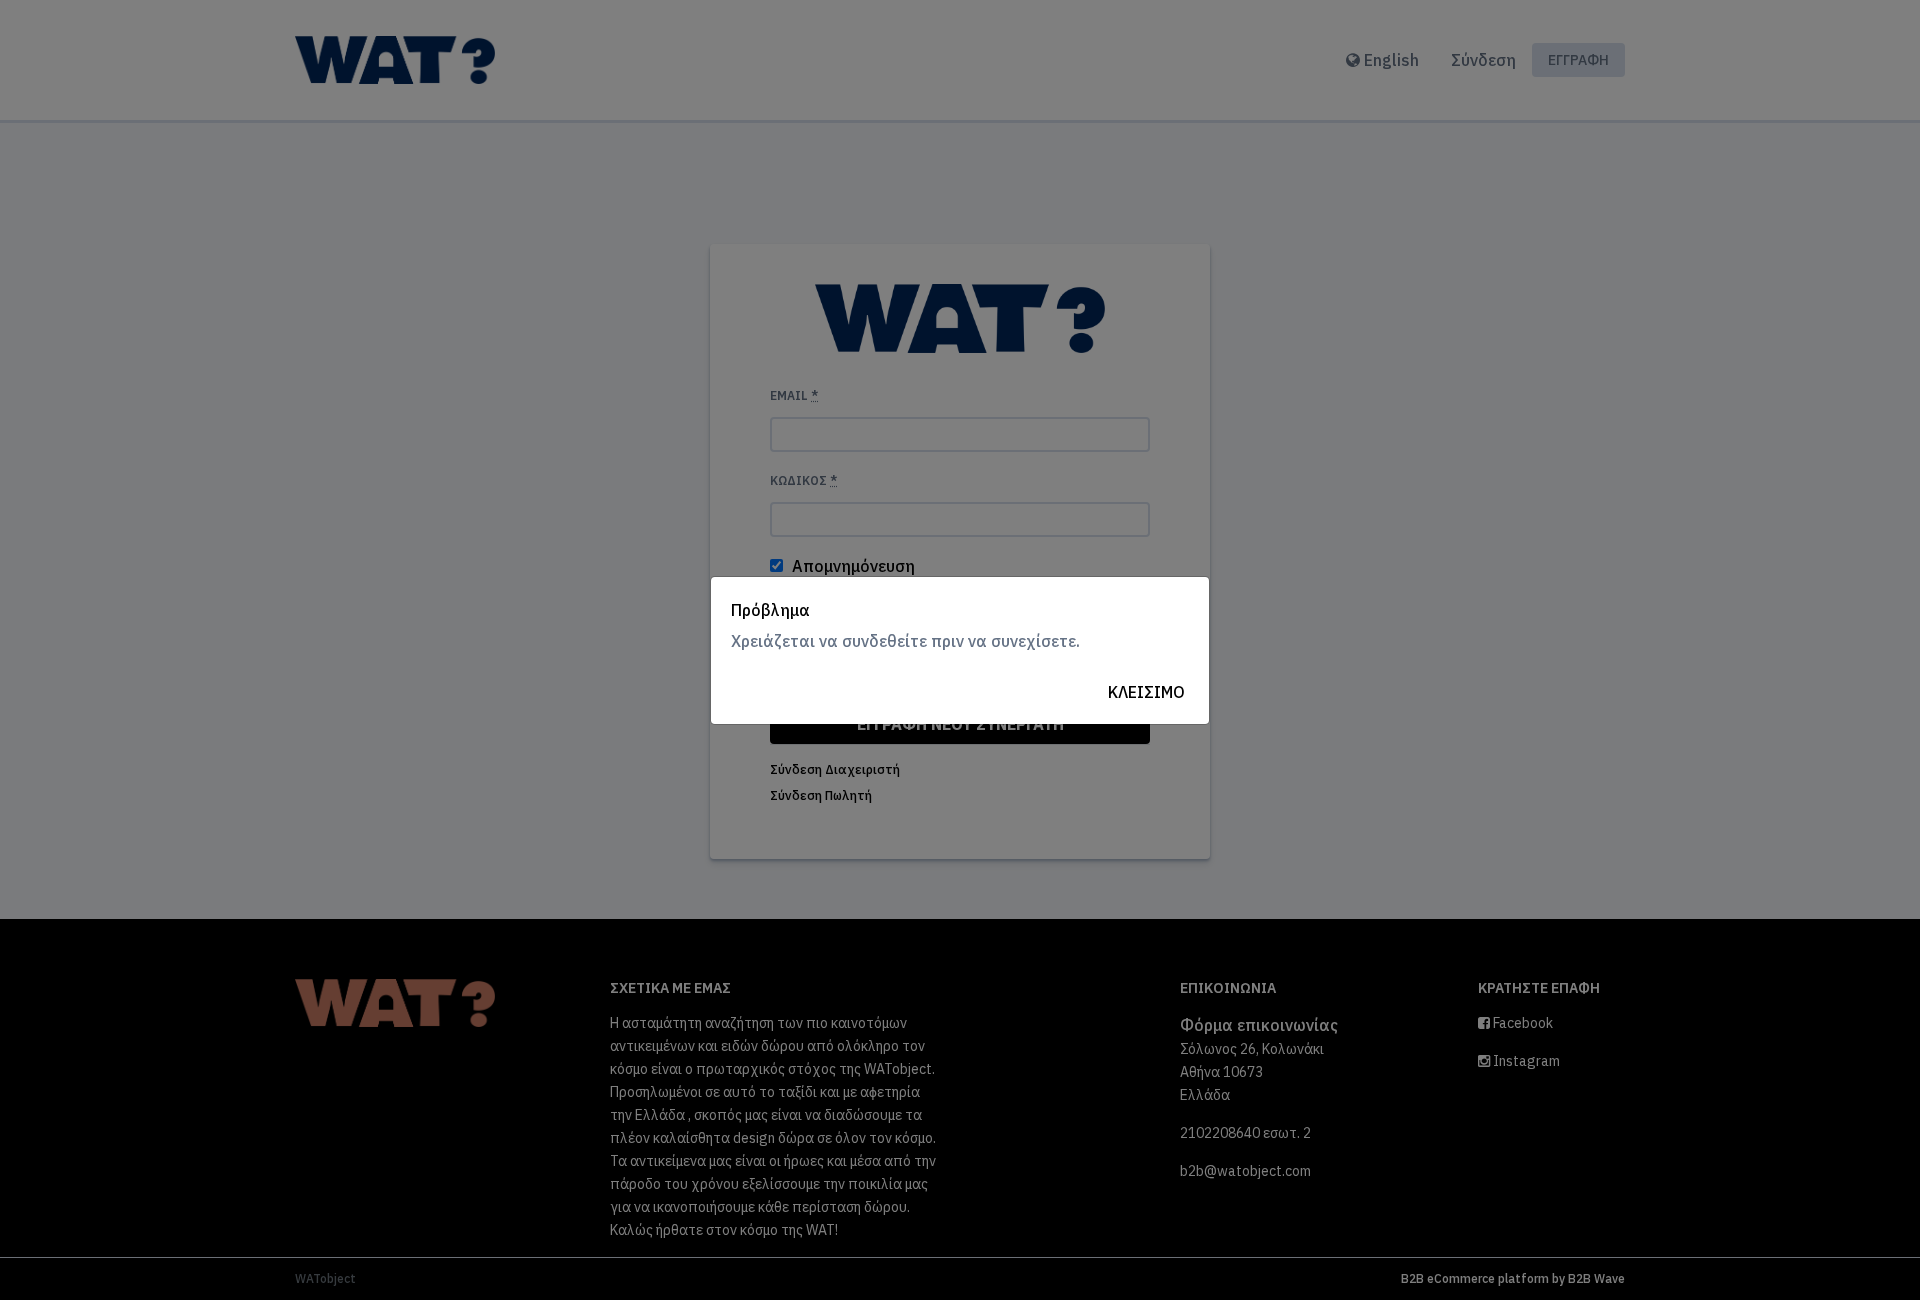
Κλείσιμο (1146, 692)
